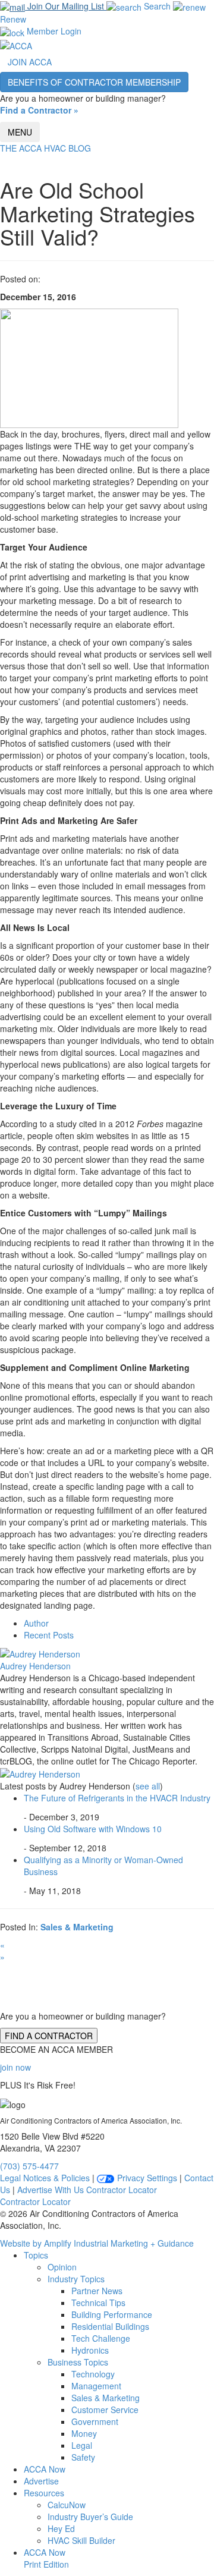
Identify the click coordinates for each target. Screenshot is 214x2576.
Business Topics (78, 2362)
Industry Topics (76, 2279)
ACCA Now (45, 2469)
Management (96, 2386)
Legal (82, 2445)
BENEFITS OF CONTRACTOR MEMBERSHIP (94, 82)
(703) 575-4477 (29, 2166)
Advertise (41, 2481)
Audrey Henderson (35, 1666)
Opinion (62, 2267)
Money (84, 2433)
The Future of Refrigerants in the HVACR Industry (117, 1798)
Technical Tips (98, 2303)
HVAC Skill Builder (81, 2540)
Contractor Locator (122, 2190)
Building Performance (112, 2314)
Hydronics (90, 2350)
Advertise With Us (51, 2190)
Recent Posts (49, 1635)
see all (148, 1786)
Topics (36, 2255)
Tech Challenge (101, 2338)
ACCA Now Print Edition (46, 2558)
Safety (83, 2457)
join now (15, 2067)
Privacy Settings (146, 2178)
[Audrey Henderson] (40, 1653)
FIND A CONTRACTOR (49, 2036)
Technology (93, 2374)
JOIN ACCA (30, 62)
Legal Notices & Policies (45, 2178)
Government (95, 2421)
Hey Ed (61, 2528)
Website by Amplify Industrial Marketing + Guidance (97, 2243)
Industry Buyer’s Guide (90, 2517)
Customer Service (105, 2410)
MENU (20, 132)
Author (36, 1623)
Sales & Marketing (77, 1927)
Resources (44, 2493)
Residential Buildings (110, 2326)
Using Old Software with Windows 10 (93, 1829)
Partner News (97, 2291)
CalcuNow (67, 2505)
